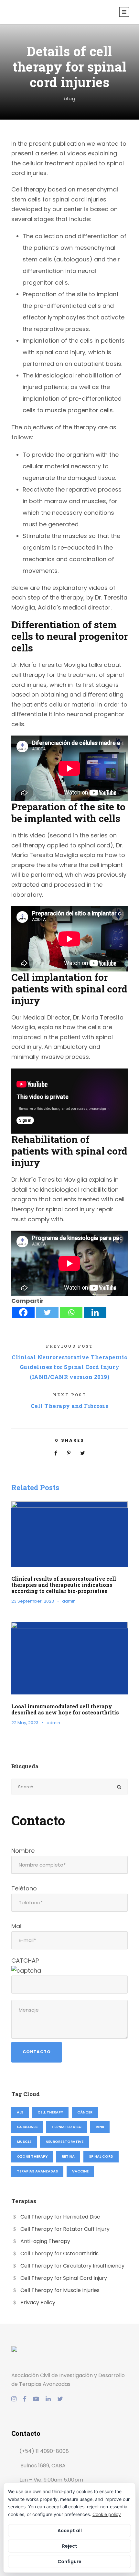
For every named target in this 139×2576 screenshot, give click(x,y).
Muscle (24, 2142)
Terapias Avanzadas (37, 2171)
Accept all (70, 2531)
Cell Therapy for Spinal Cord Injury (64, 2278)
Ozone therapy (32, 2156)
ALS (20, 2112)
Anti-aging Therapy (45, 2241)
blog (70, 98)
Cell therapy (50, 2112)
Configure (69, 2561)
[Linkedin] (95, 1312)
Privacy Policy (38, 2303)
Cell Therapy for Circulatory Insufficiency (72, 2266)
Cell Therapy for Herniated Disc (60, 2217)
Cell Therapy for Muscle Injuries (60, 2290)
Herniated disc (67, 2127)
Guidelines (27, 2127)
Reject (70, 2546)
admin (69, 1601)
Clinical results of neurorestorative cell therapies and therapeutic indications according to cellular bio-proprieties (64, 1585)
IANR (100, 2127)
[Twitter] (47, 1312)
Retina (68, 2156)
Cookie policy (107, 2514)
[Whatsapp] (71, 1312)
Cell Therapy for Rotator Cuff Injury (65, 2229)
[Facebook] (23, 1312)
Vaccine (80, 2171)
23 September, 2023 (33, 1601)
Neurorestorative (64, 2142)
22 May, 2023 (25, 1723)
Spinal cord (101, 2156)
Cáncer (85, 2112)
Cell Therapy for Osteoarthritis (59, 2254)
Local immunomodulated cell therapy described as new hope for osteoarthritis (65, 1709)
